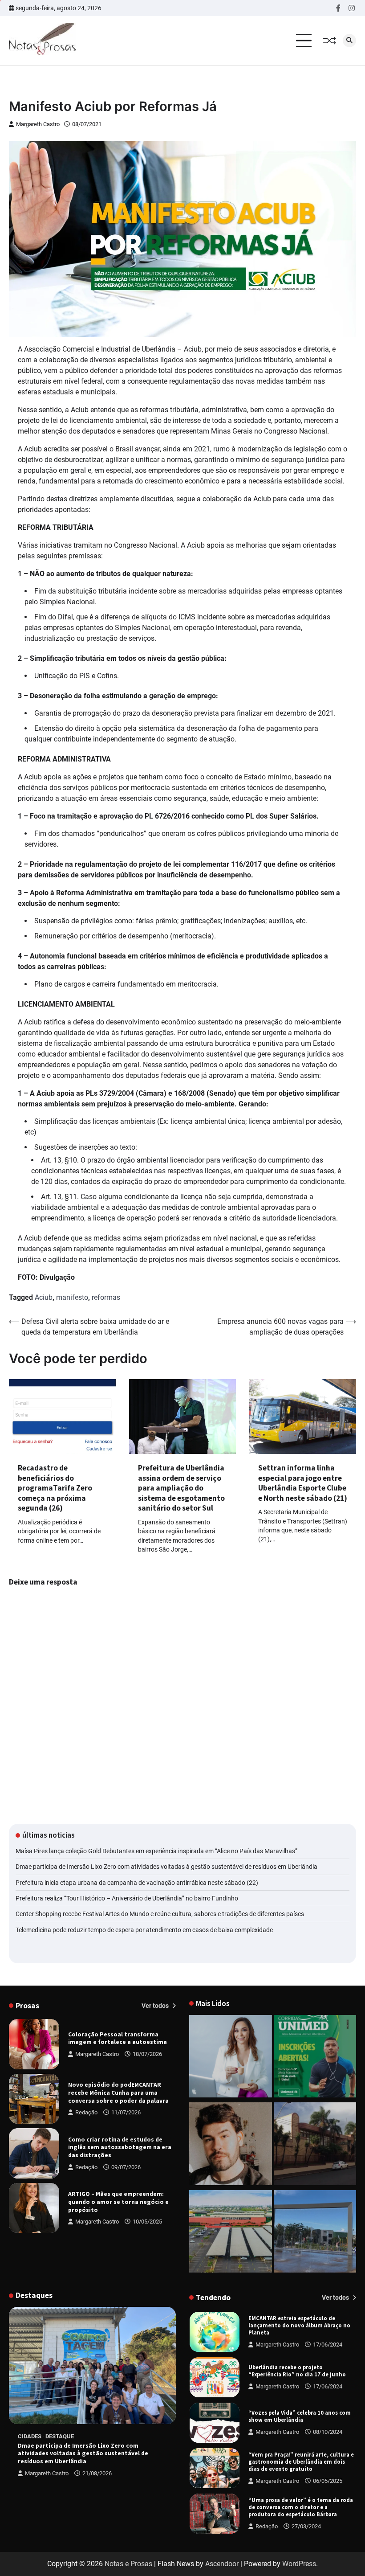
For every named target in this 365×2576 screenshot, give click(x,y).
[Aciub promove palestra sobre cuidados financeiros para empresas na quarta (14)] (315, 2145)
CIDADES (30, 2436)
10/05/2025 (147, 2222)
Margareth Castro (38, 124)
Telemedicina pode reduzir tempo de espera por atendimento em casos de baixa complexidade (144, 1930)
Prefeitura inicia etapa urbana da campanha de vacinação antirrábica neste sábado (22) (137, 1883)
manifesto (72, 1297)
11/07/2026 (126, 2112)
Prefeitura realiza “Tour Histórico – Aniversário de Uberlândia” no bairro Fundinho (127, 1898)
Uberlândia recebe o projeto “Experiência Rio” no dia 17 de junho (297, 2325)
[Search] (349, 41)
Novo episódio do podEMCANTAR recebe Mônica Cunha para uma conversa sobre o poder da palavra (118, 2093)
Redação (86, 2112)
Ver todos (156, 2006)
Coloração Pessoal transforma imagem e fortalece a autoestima (118, 2038)
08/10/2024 (328, 2386)
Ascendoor (222, 2564)
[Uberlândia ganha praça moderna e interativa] (315, 2233)
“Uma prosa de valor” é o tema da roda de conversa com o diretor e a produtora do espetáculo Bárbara (301, 2462)
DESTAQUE (60, 2436)
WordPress (299, 2564)
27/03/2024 (306, 2481)
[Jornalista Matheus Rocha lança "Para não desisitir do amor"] (231, 2145)
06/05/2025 (328, 2435)
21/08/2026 (97, 2473)
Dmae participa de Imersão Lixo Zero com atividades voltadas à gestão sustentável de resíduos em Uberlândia (166, 1867)
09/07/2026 (126, 2167)
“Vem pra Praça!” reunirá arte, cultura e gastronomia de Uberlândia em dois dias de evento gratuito (301, 2416)
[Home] (231, 2058)
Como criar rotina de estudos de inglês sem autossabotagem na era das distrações (120, 2147)
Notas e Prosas (128, 2564)
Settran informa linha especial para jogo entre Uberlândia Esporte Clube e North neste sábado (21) (303, 1483)
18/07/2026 (147, 2054)
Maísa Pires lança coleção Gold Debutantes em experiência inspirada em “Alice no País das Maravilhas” (156, 1851)
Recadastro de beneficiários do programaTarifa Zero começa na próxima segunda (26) (55, 1488)
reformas (106, 1297)
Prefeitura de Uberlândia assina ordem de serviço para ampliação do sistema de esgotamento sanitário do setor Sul (181, 1488)
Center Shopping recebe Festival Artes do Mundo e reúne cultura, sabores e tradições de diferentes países (160, 1914)
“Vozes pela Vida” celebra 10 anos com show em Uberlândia (300, 2371)
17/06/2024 (328, 2341)
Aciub (44, 1297)
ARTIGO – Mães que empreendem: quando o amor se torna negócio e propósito (118, 2202)
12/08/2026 (328, 2530)
